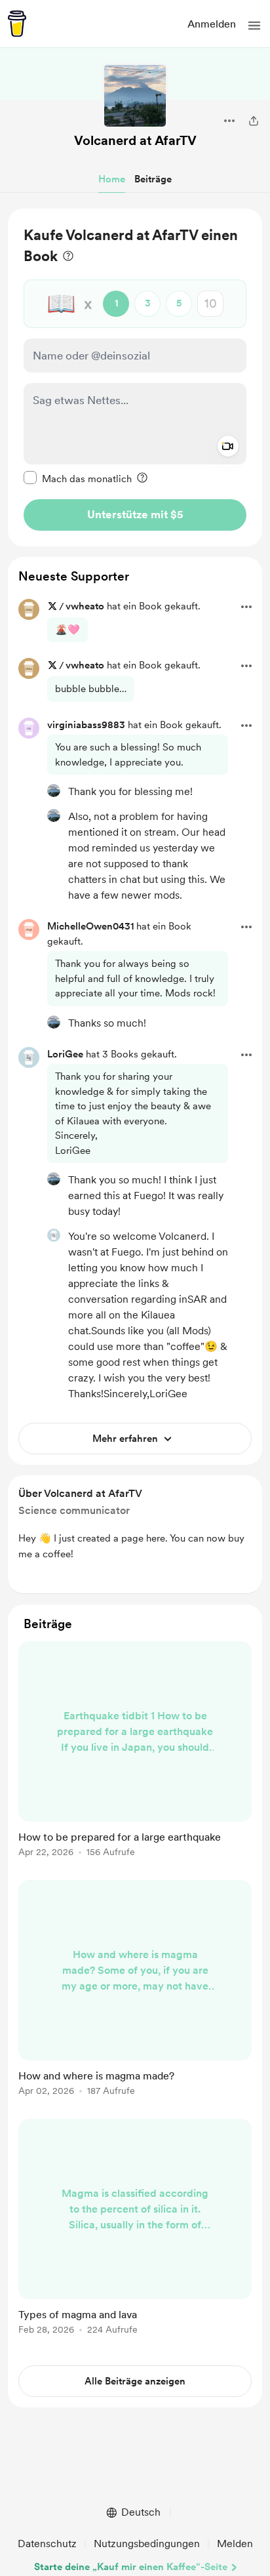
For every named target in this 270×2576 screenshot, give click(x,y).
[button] (254, 26)
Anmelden (212, 24)
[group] (135, 1757)
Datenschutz (47, 2544)
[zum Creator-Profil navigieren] (135, 96)
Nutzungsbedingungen (147, 2544)
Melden (235, 2544)
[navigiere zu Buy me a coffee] (17, 24)
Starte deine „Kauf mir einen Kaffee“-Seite (131, 2567)
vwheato (85, 606)
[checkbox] (78, 478)
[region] (135, 378)
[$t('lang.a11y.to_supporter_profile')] (54, 790)
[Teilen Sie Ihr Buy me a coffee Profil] (254, 121)
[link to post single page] (135, 1751)
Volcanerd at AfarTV (135, 140)
